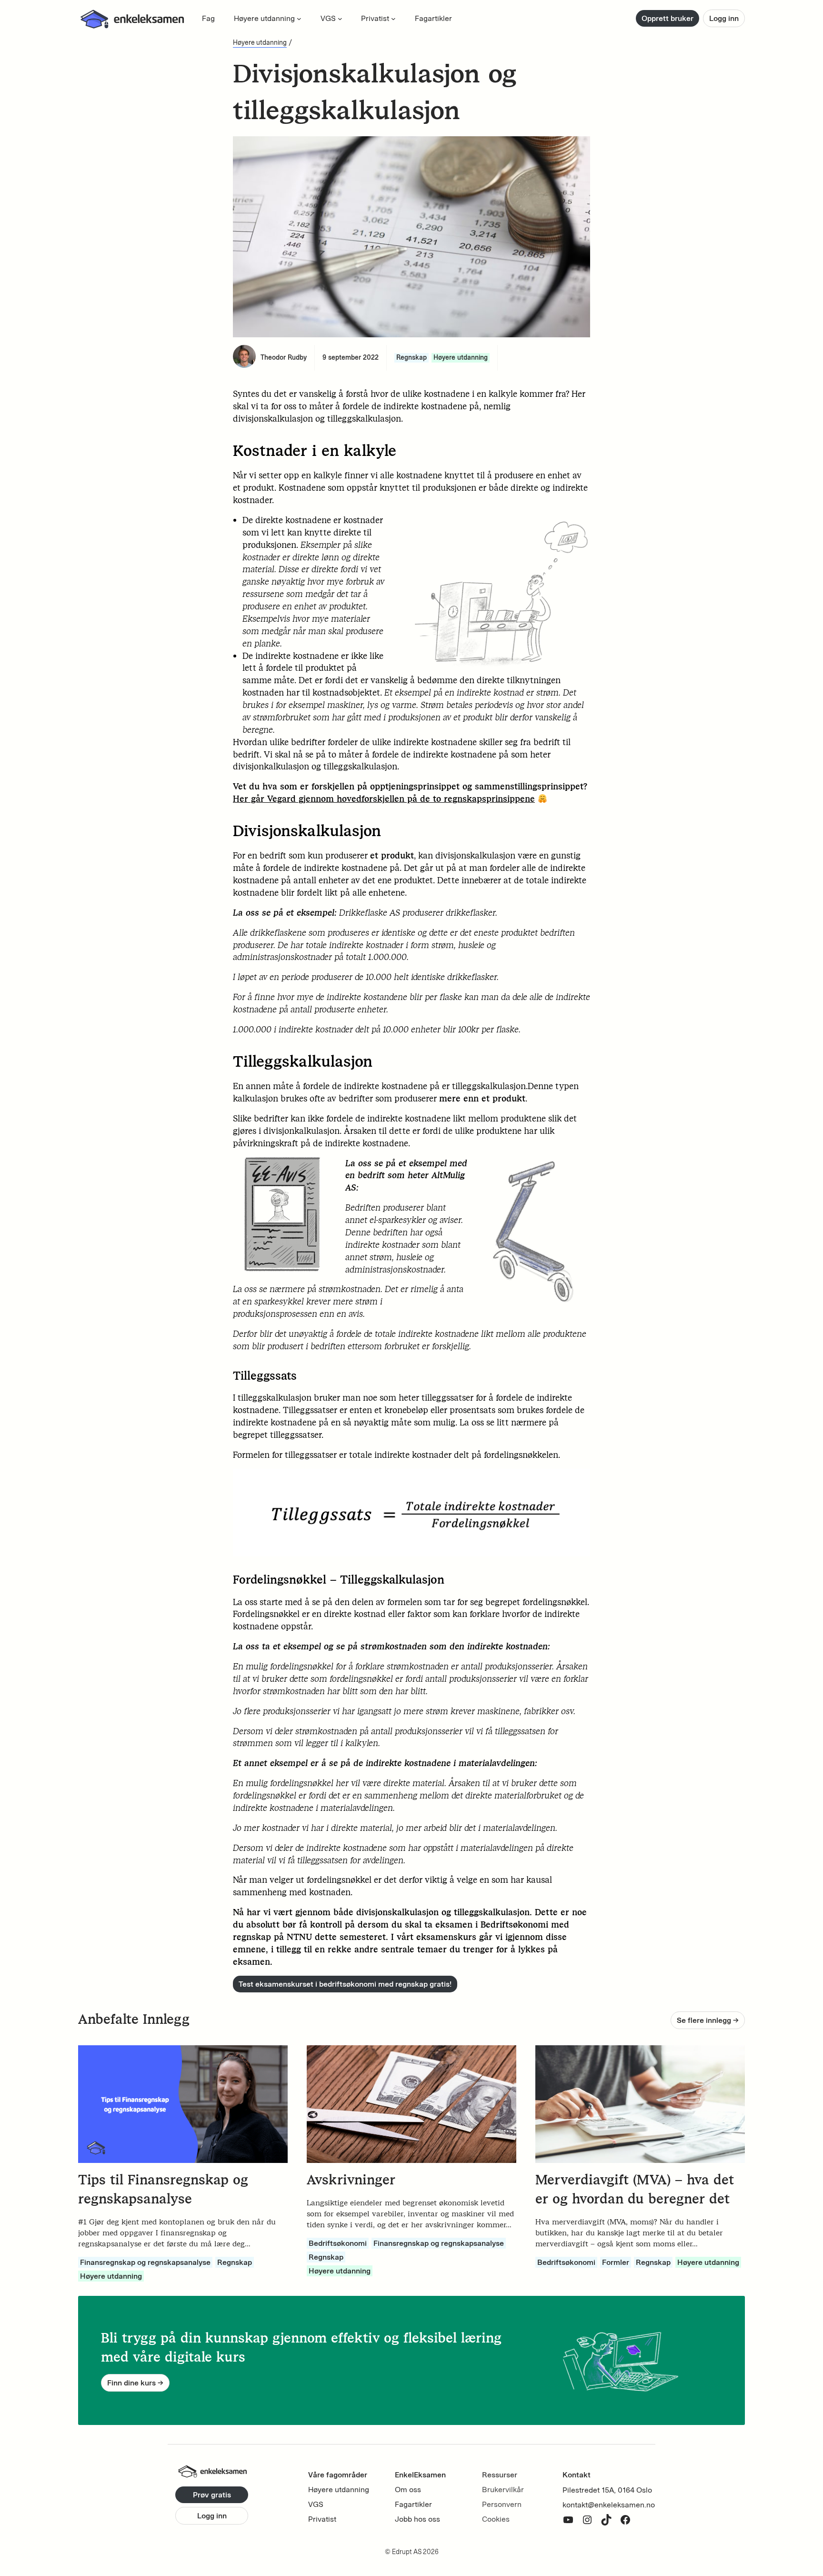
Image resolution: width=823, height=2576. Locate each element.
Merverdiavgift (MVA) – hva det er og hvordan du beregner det (635, 2189)
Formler (616, 2262)
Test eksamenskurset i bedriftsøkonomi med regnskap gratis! (345, 1984)
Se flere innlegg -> (708, 2020)
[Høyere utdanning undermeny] (299, 19)
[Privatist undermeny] (393, 19)
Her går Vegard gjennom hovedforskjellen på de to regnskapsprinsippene (384, 799)
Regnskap (411, 358)
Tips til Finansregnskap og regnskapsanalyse (163, 2189)
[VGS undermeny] (340, 19)
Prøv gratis (212, 2495)
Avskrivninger (351, 2180)
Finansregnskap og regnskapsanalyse (145, 2262)
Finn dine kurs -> (135, 2383)
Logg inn (724, 18)
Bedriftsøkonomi (338, 2243)
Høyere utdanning (260, 43)
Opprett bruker (667, 18)
